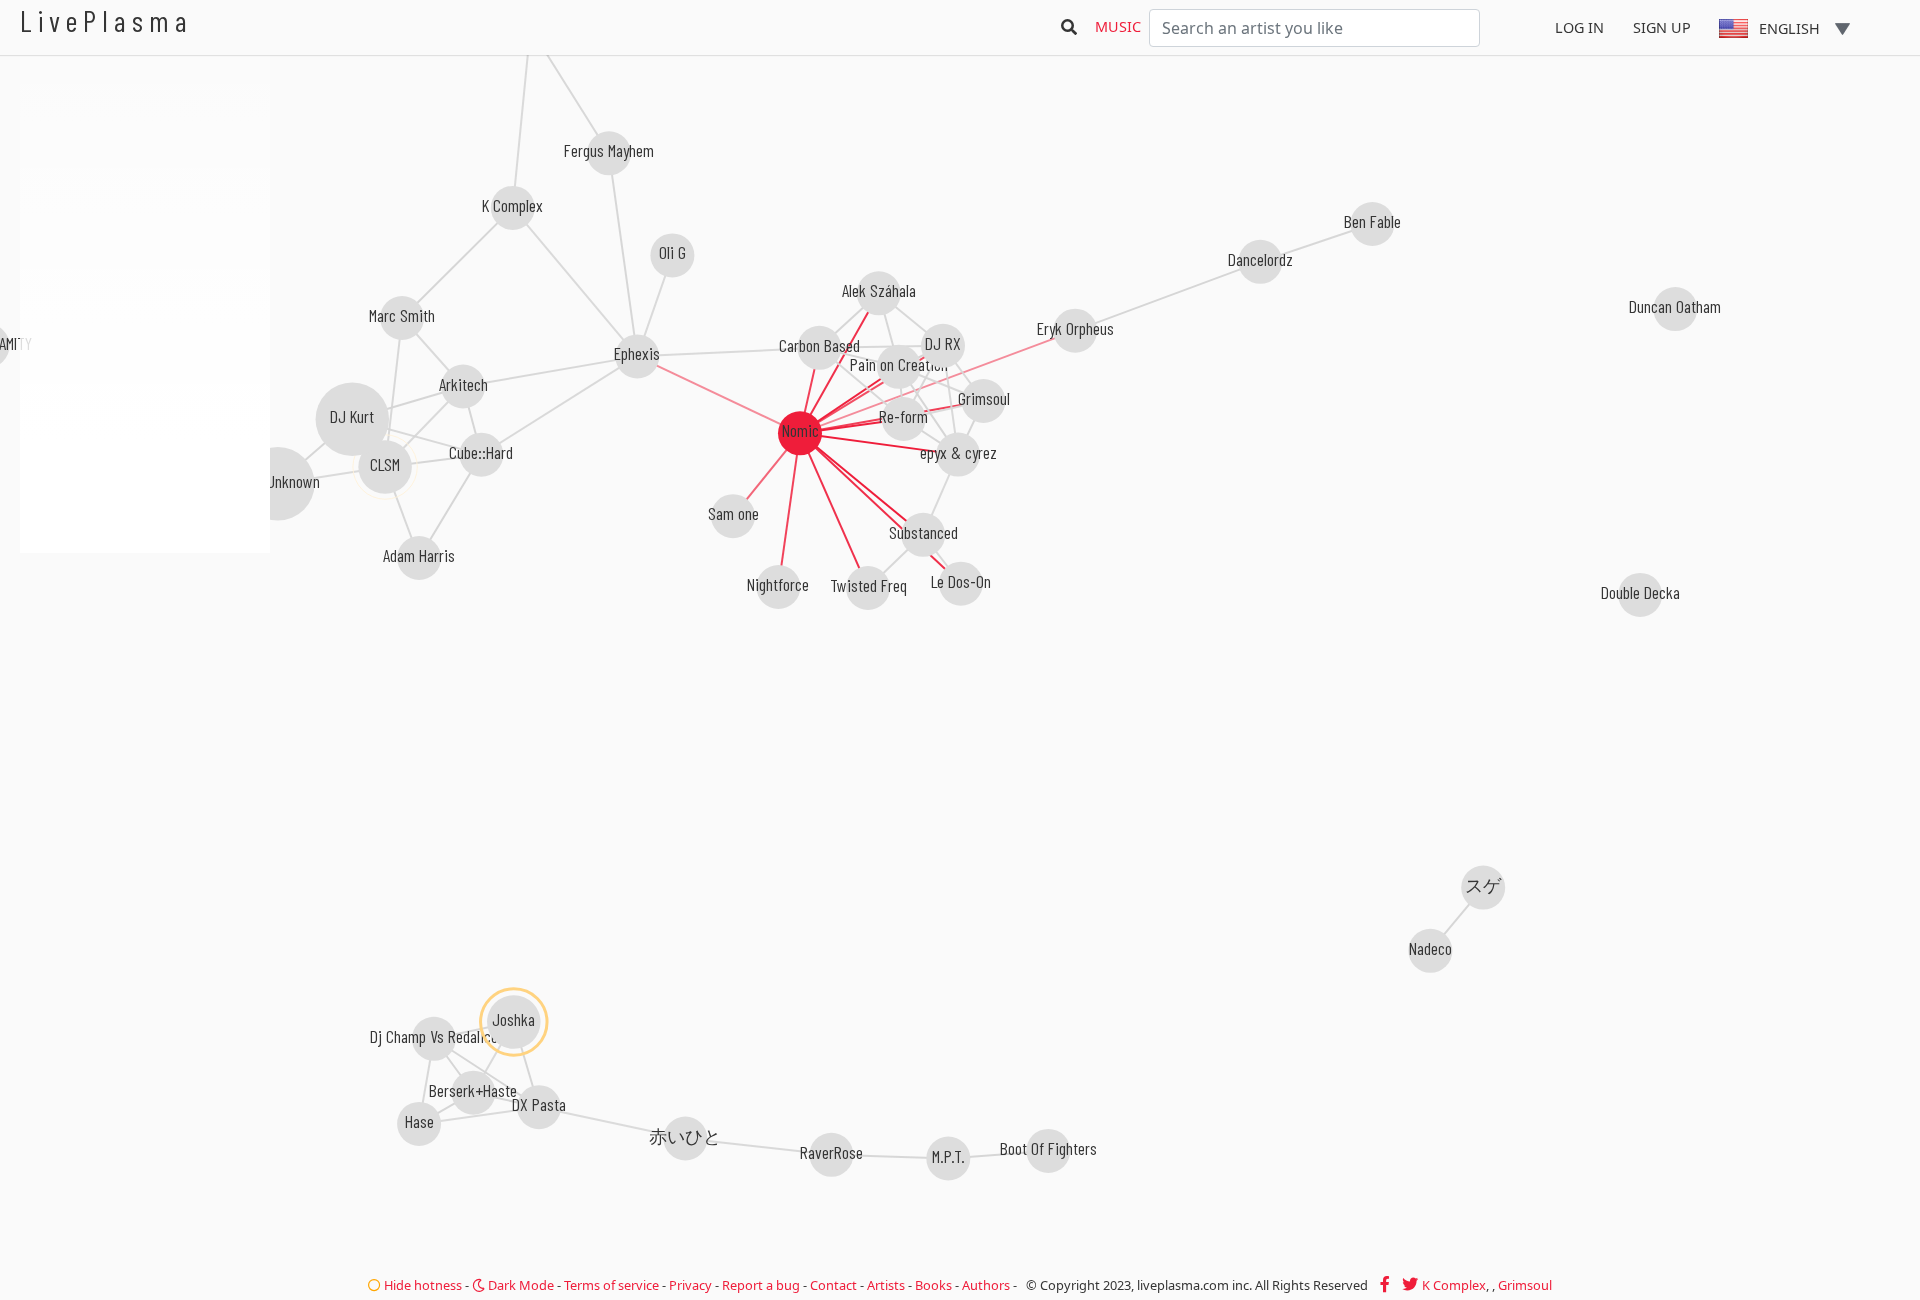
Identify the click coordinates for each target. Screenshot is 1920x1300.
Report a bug (761, 1285)
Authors (986, 1285)
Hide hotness (421, 1285)
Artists (886, 1285)
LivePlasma (106, 20)
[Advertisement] (145, 660)
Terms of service (611, 1285)
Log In (1579, 27)
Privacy (690, 1285)
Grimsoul (1525, 1285)
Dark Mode (519, 1285)
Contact (833, 1285)
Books (933, 1285)
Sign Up (1662, 27)
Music (1118, 26)
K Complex (1454, 1285)
